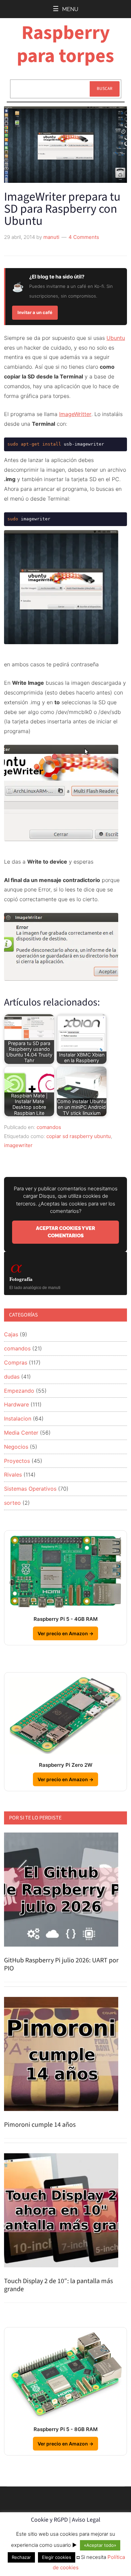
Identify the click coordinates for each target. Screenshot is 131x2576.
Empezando (19, 1391)
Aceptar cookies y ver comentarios (65, 1232)
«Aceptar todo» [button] (100, 2545)
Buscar (105, 89)
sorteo (12, 1503)
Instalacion (18, 1419)
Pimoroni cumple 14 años (40, 2125)
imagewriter (18, 1145)
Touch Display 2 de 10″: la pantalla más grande (58, 2285)
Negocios (16, 1447)
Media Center (21, 1433)
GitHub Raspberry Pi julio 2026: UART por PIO (61, 1964)
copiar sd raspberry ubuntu (79, 1136)
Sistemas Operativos (30, 1489)
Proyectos (17, 1461)
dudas (12, 1377)
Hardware (16, 1404)
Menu (70, 9)
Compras (16, 1362)
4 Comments (84, 237)
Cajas (11, 1334)
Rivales (13, 1475)
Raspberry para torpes (65, 44)
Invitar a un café (35, 312)
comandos (49, 1127)
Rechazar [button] (21, 2557)
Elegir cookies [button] (57, 2557)
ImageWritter (75, 414)
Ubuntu (116, 338)
